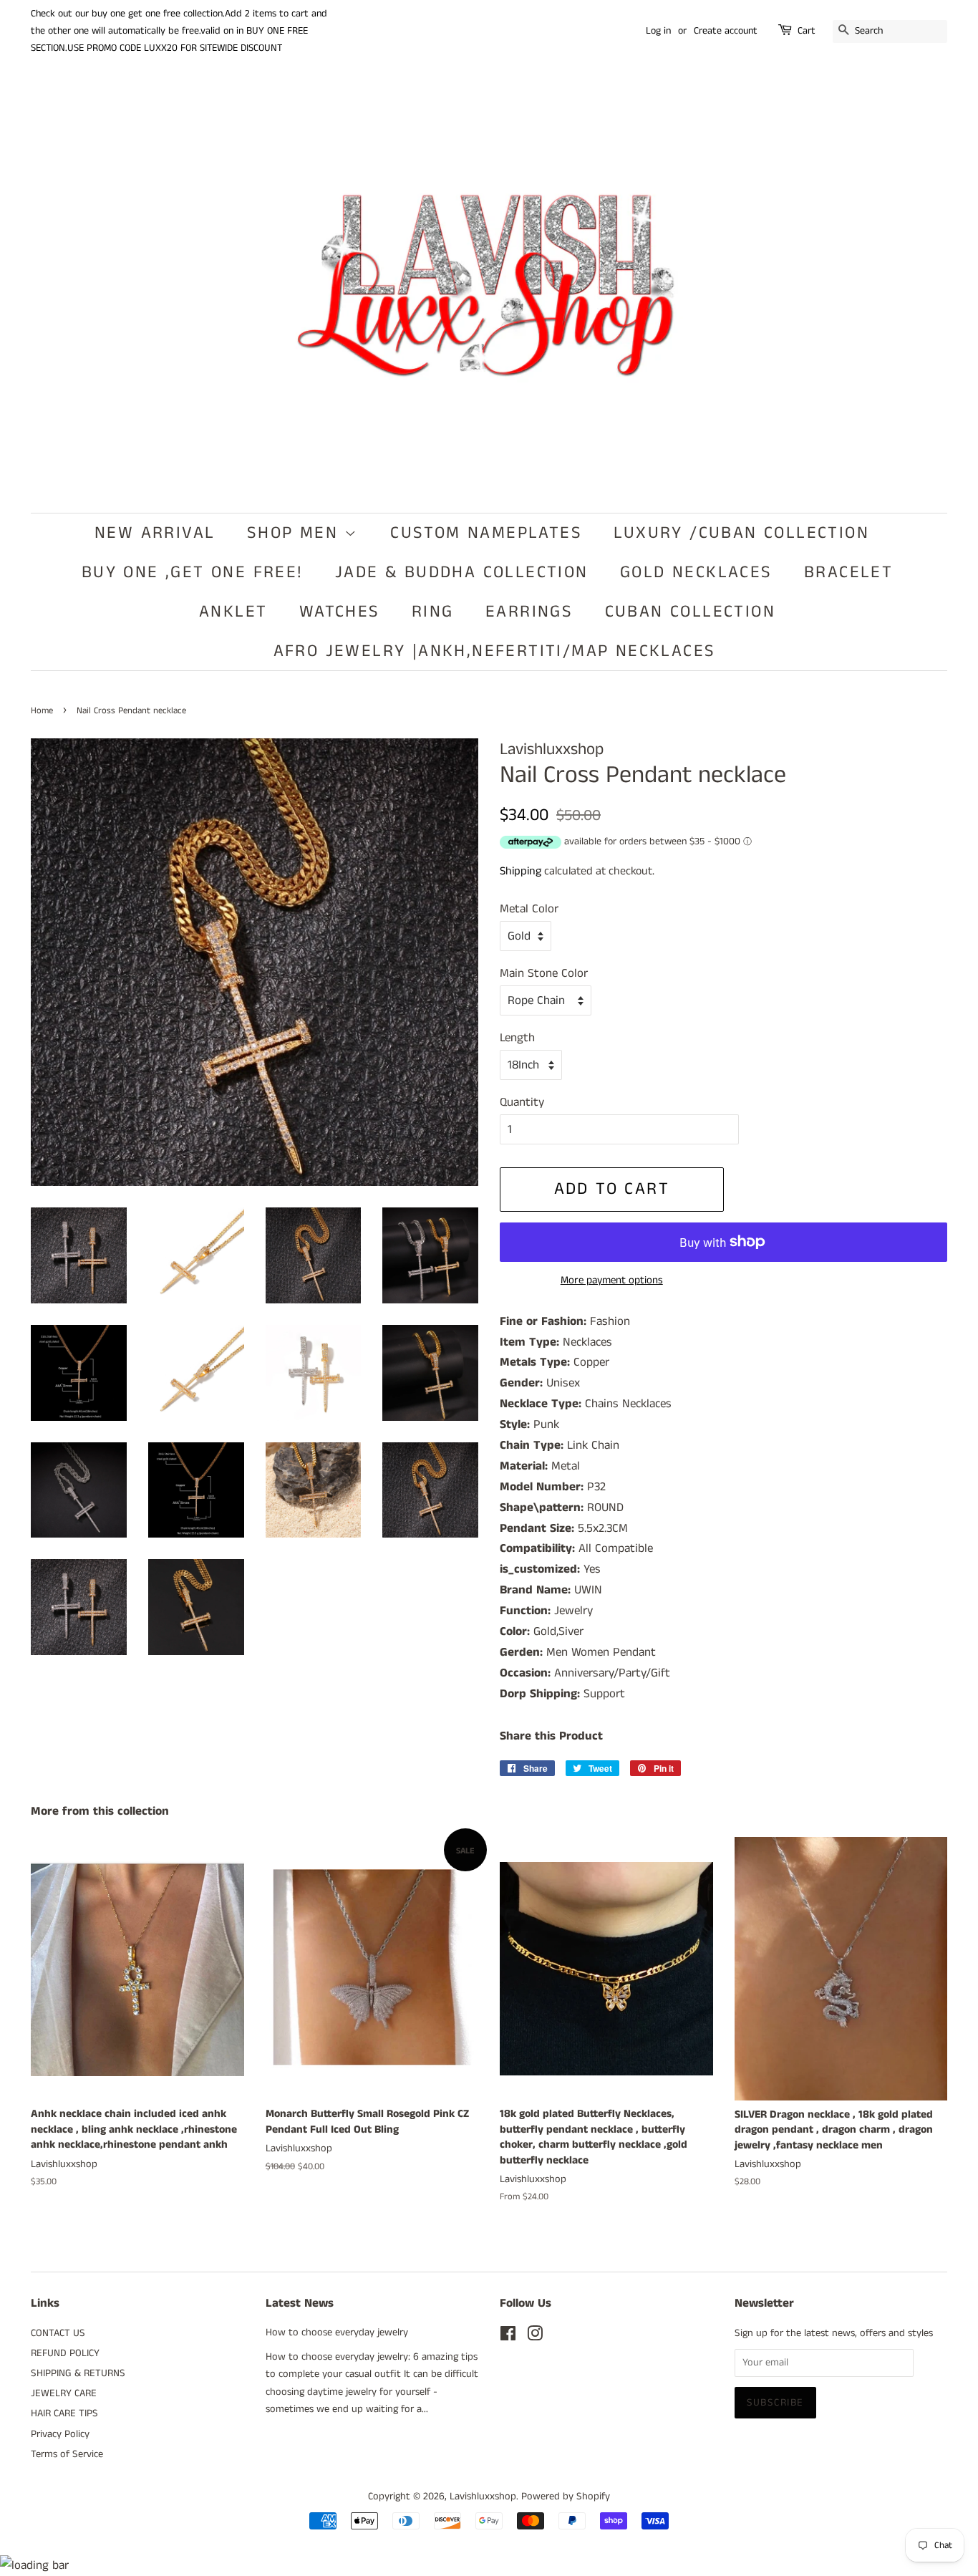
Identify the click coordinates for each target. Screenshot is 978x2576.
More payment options (612, 1280)
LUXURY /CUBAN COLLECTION (741, 533)
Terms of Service (67, 2454)
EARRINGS (529, 612)
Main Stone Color (544, 973)
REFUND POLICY (65, 2353)
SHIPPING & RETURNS (78, 2373)
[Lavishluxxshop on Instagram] (535, 2337)
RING (433, 612)
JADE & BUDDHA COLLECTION (462, 572)
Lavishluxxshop (483, 2497)
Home (42, 710)
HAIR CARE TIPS (64, 2413)
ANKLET (233, 612)
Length (517, 1038)
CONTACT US (58, 2333)
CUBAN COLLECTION (690, 612)
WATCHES (340, 612)
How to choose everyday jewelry (337, 2333)
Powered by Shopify (566, 2497)
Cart (807, 31)
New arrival (155, 533)
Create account (726, 31)
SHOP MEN (296, 533)
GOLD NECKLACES (696, 572)
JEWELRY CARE (64, 2393)
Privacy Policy (60, 2434)
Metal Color (529, 909)
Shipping (521, 871)
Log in (658, 31)
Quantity (522, 1102)
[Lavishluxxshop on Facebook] (508, 2337)
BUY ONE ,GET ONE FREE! (193, 572)
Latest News (300, 2303)
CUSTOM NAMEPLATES (486, 533)
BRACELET (848, 572)
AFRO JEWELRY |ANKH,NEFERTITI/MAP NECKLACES (495, 651)
